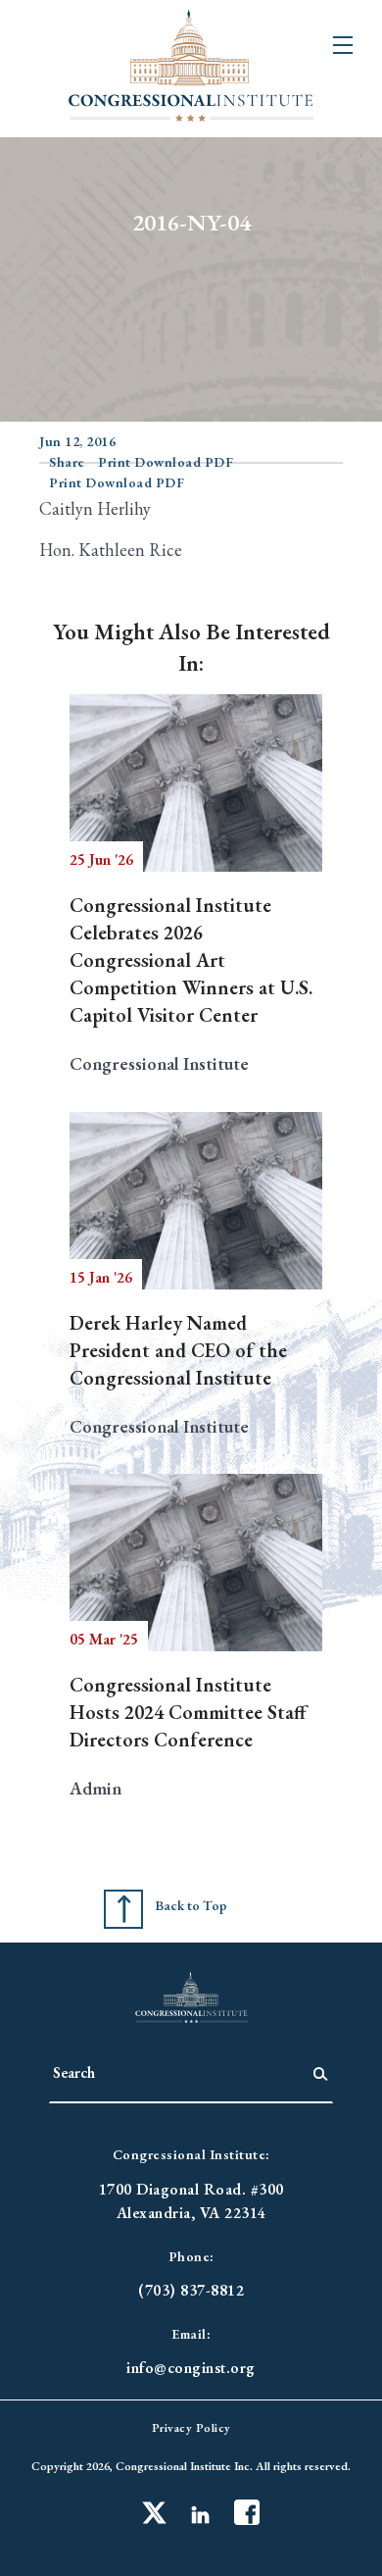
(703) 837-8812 (191, 2290)
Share (67, 462)
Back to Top (191, 1905)
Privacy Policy (191, 2428)
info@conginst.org (191, 2368)
